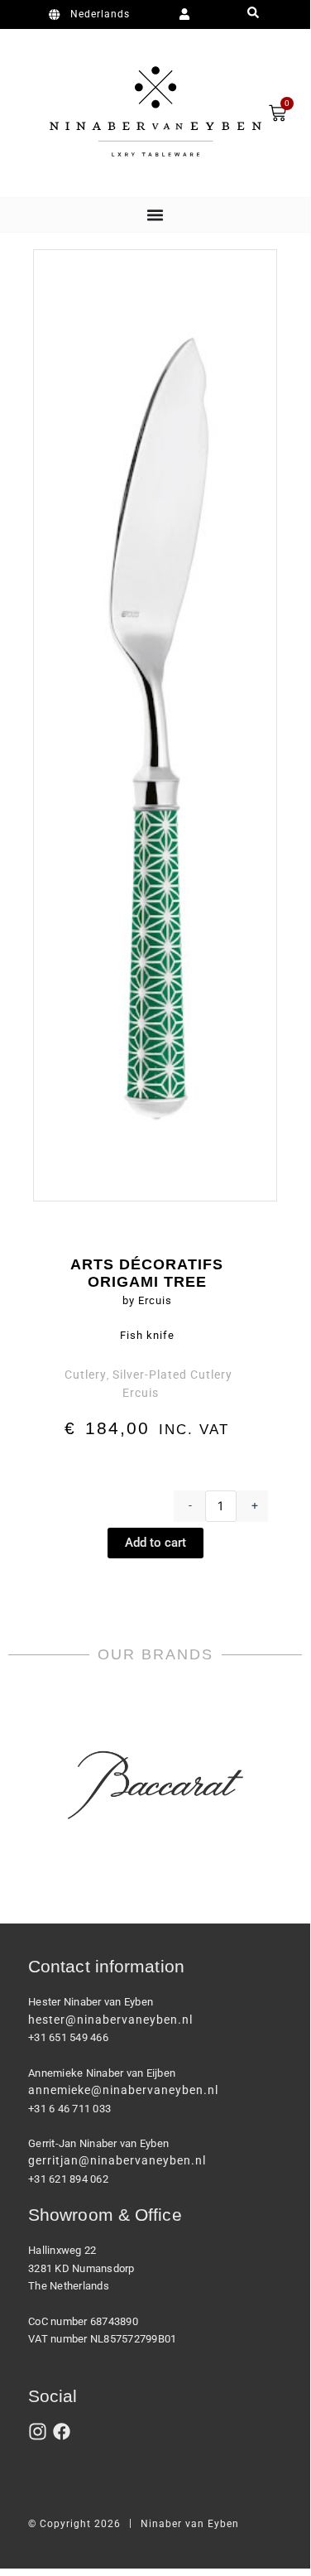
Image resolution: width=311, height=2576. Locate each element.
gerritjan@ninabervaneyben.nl (117, 2160)
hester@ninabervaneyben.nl (110, 2020)
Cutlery (86, 1375)
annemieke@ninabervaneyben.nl (123, 2090)
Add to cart (155, 1543)
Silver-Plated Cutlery (172, 1375)
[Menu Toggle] (155, 215)
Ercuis (141, 1393)
